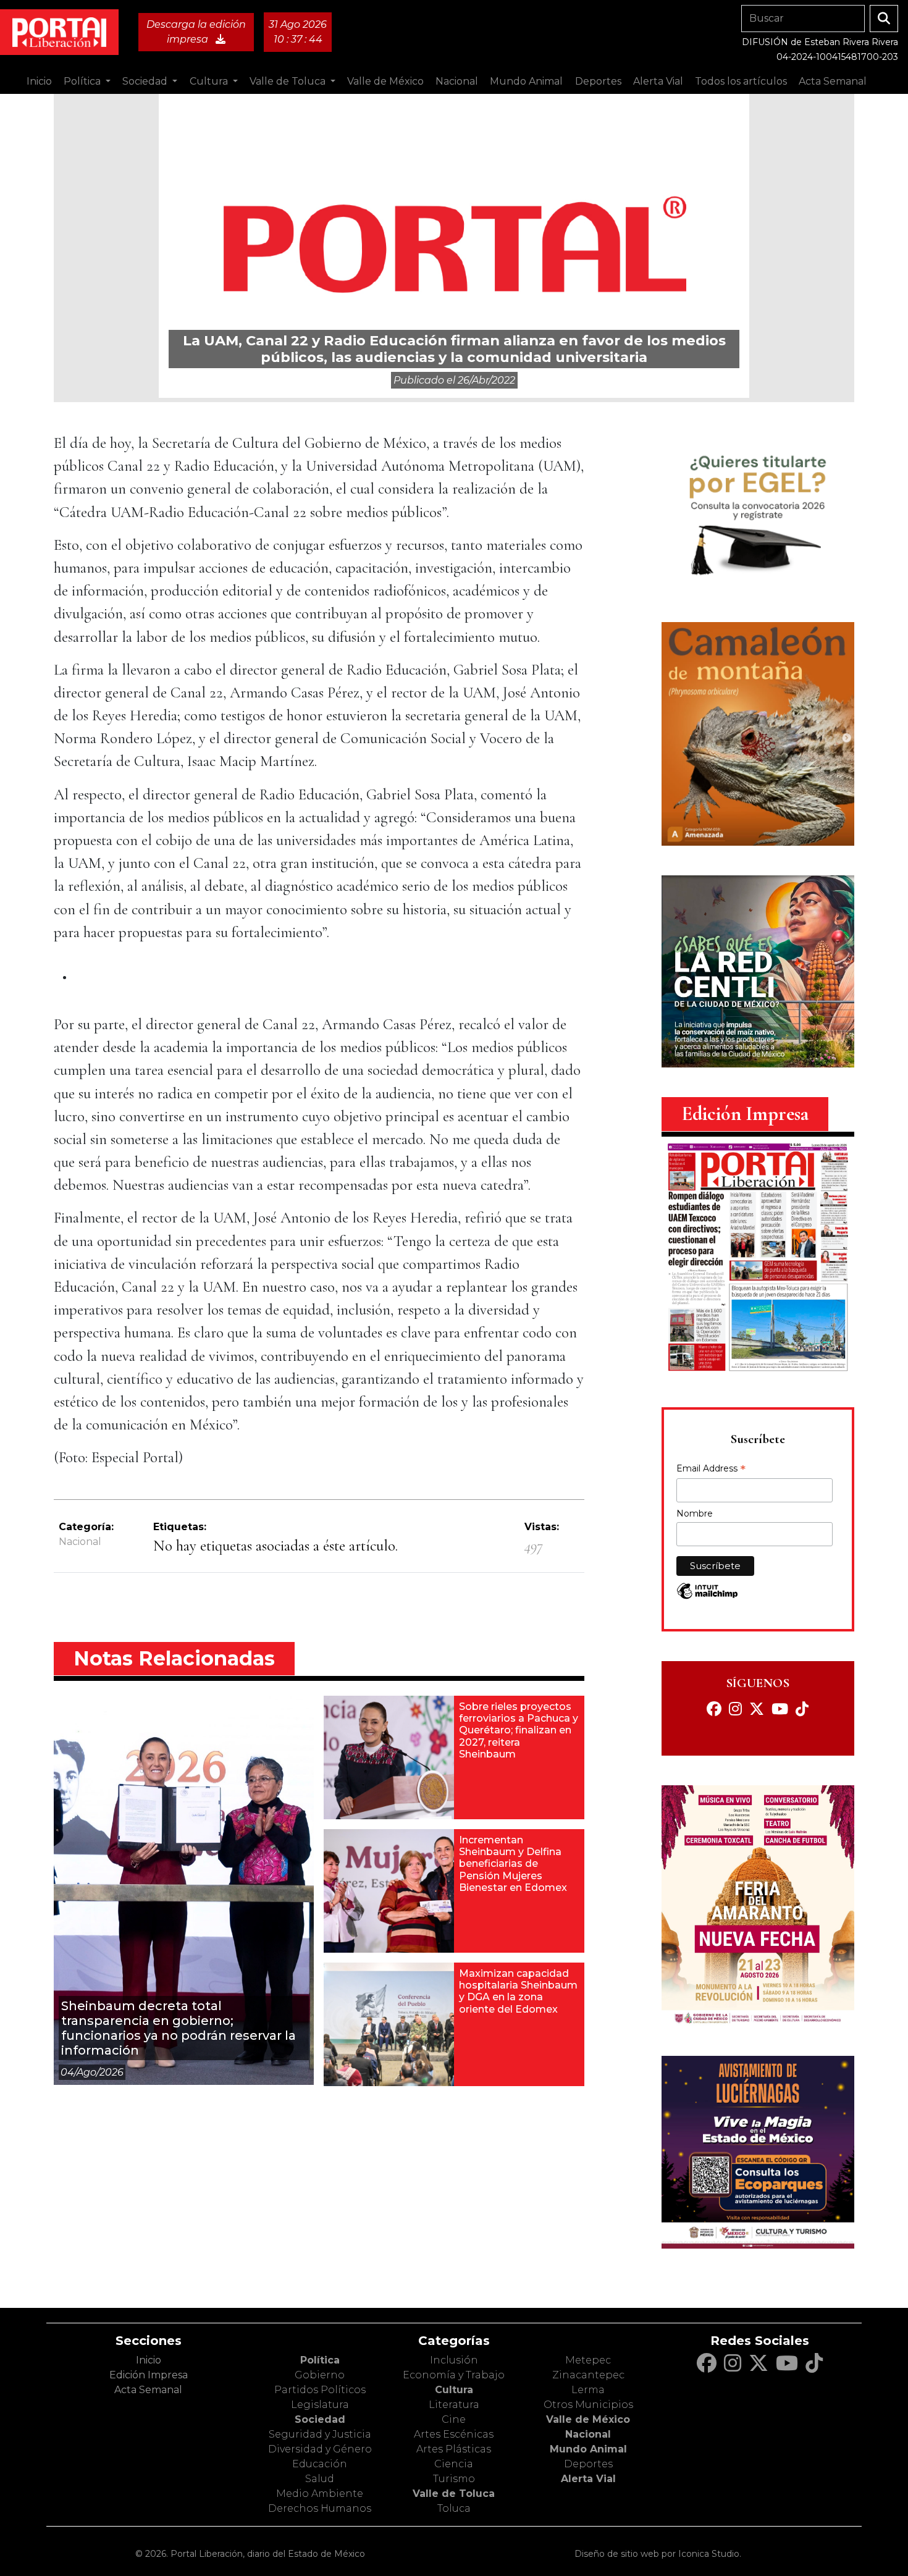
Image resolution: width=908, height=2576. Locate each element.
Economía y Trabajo (454, 2375)
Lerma (588, 2390)
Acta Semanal (833, 81)
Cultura (454, 2390)
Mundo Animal (588, 2449)
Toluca (454, 2508)
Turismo (454, 2479)
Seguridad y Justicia (320, 2434)
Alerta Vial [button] (658, 81)
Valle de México (588, 2419)
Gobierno (320, 2375)
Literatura (454, 2405)
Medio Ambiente (320, 2494)
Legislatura (320, 2405)
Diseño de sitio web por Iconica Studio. (658, 2554)
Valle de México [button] (385, 81)
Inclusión (454, 2360)
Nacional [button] (457, 81)
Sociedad (320, 2419)
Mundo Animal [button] (526, 81)
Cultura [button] (210, 81)
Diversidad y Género (320, 2449)
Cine (454, 2419)
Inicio (39, 81)
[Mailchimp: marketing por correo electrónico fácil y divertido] (707, 1597)
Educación (320, 2464)
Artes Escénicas (454, 2434)
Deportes (588, 2464)
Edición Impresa (149, 2375)
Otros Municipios (588, 2405)
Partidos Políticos (320, 2390)
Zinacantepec (588, 2375)
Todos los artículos (741, 81)
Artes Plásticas (454, 2449)
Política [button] (83, 81)
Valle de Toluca (454, 2494)
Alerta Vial (588, 2479)
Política (320, 2360)
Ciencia (454, 2464)
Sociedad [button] (146, 81)
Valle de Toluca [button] (289, 81)
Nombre (695, 1513)
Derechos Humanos (320, 2508)
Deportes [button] (598, 81)
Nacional (80, 1542)
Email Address (711, 1470)
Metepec (588, 2360)
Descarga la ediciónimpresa (196, 32)
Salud (320, 2479)
